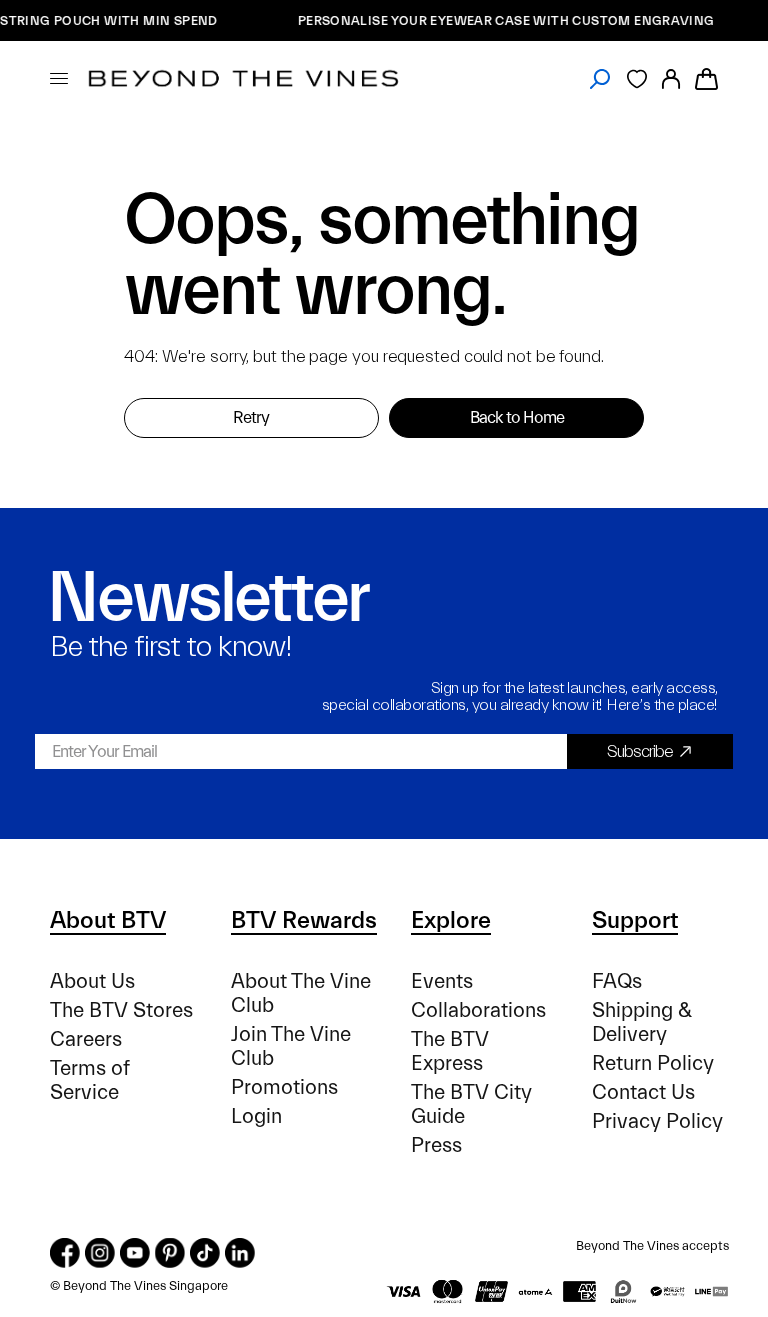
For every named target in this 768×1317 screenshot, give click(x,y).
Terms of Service (89, 1080)
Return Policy (653, 1063)
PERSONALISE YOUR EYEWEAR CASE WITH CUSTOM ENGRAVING (498, 20)
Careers (86, 1039)
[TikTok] (205, 1253)
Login (256, 1116)
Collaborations (478, 1010)
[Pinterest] (170, 1253)
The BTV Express (450, 1051)
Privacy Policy (657, 1121)
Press (436, 1145)
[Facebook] (65, 1253)
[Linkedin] (240, 1253)
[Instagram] (100, 1253)
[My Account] (671, 78)
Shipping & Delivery (642, 1022)
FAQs (617, 981)
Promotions (284, 1087)
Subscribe (640, 751)
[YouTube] (135, 1253)
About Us (92, 981)
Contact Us (643, 1092)
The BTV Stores (121, 1010)
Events (442, 981)
